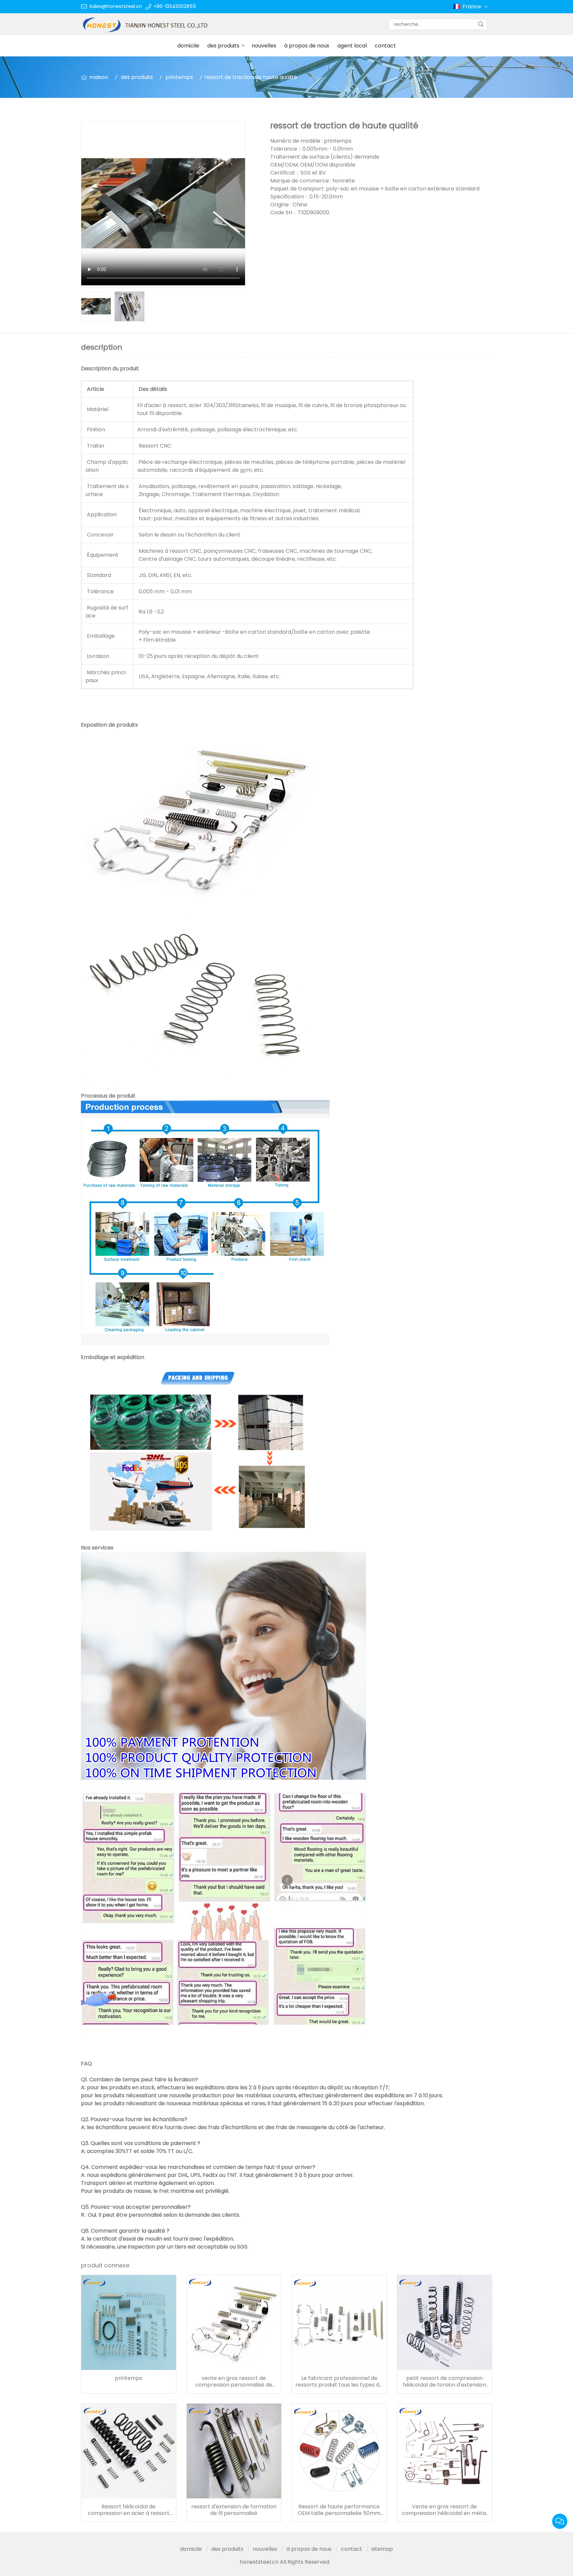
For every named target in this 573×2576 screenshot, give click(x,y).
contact (385, 46)
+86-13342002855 (175, 6)
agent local (352, 46)
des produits (223, 46)
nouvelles (264, 46)
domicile (188, 46)
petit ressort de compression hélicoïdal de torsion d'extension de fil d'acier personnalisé (445, 2382)
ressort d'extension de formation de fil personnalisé (234, 2510)
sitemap (382, 2549)
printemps (179, 77)
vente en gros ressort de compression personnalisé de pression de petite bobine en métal (234, 2382)
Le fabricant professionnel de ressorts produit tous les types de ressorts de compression (339, 2382)
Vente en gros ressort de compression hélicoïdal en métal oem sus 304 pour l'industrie (445, 2510)
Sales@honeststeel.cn (116, 6)
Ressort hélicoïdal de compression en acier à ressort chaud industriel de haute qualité (128, 2510)
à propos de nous (307, 46)
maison (99, 77)
